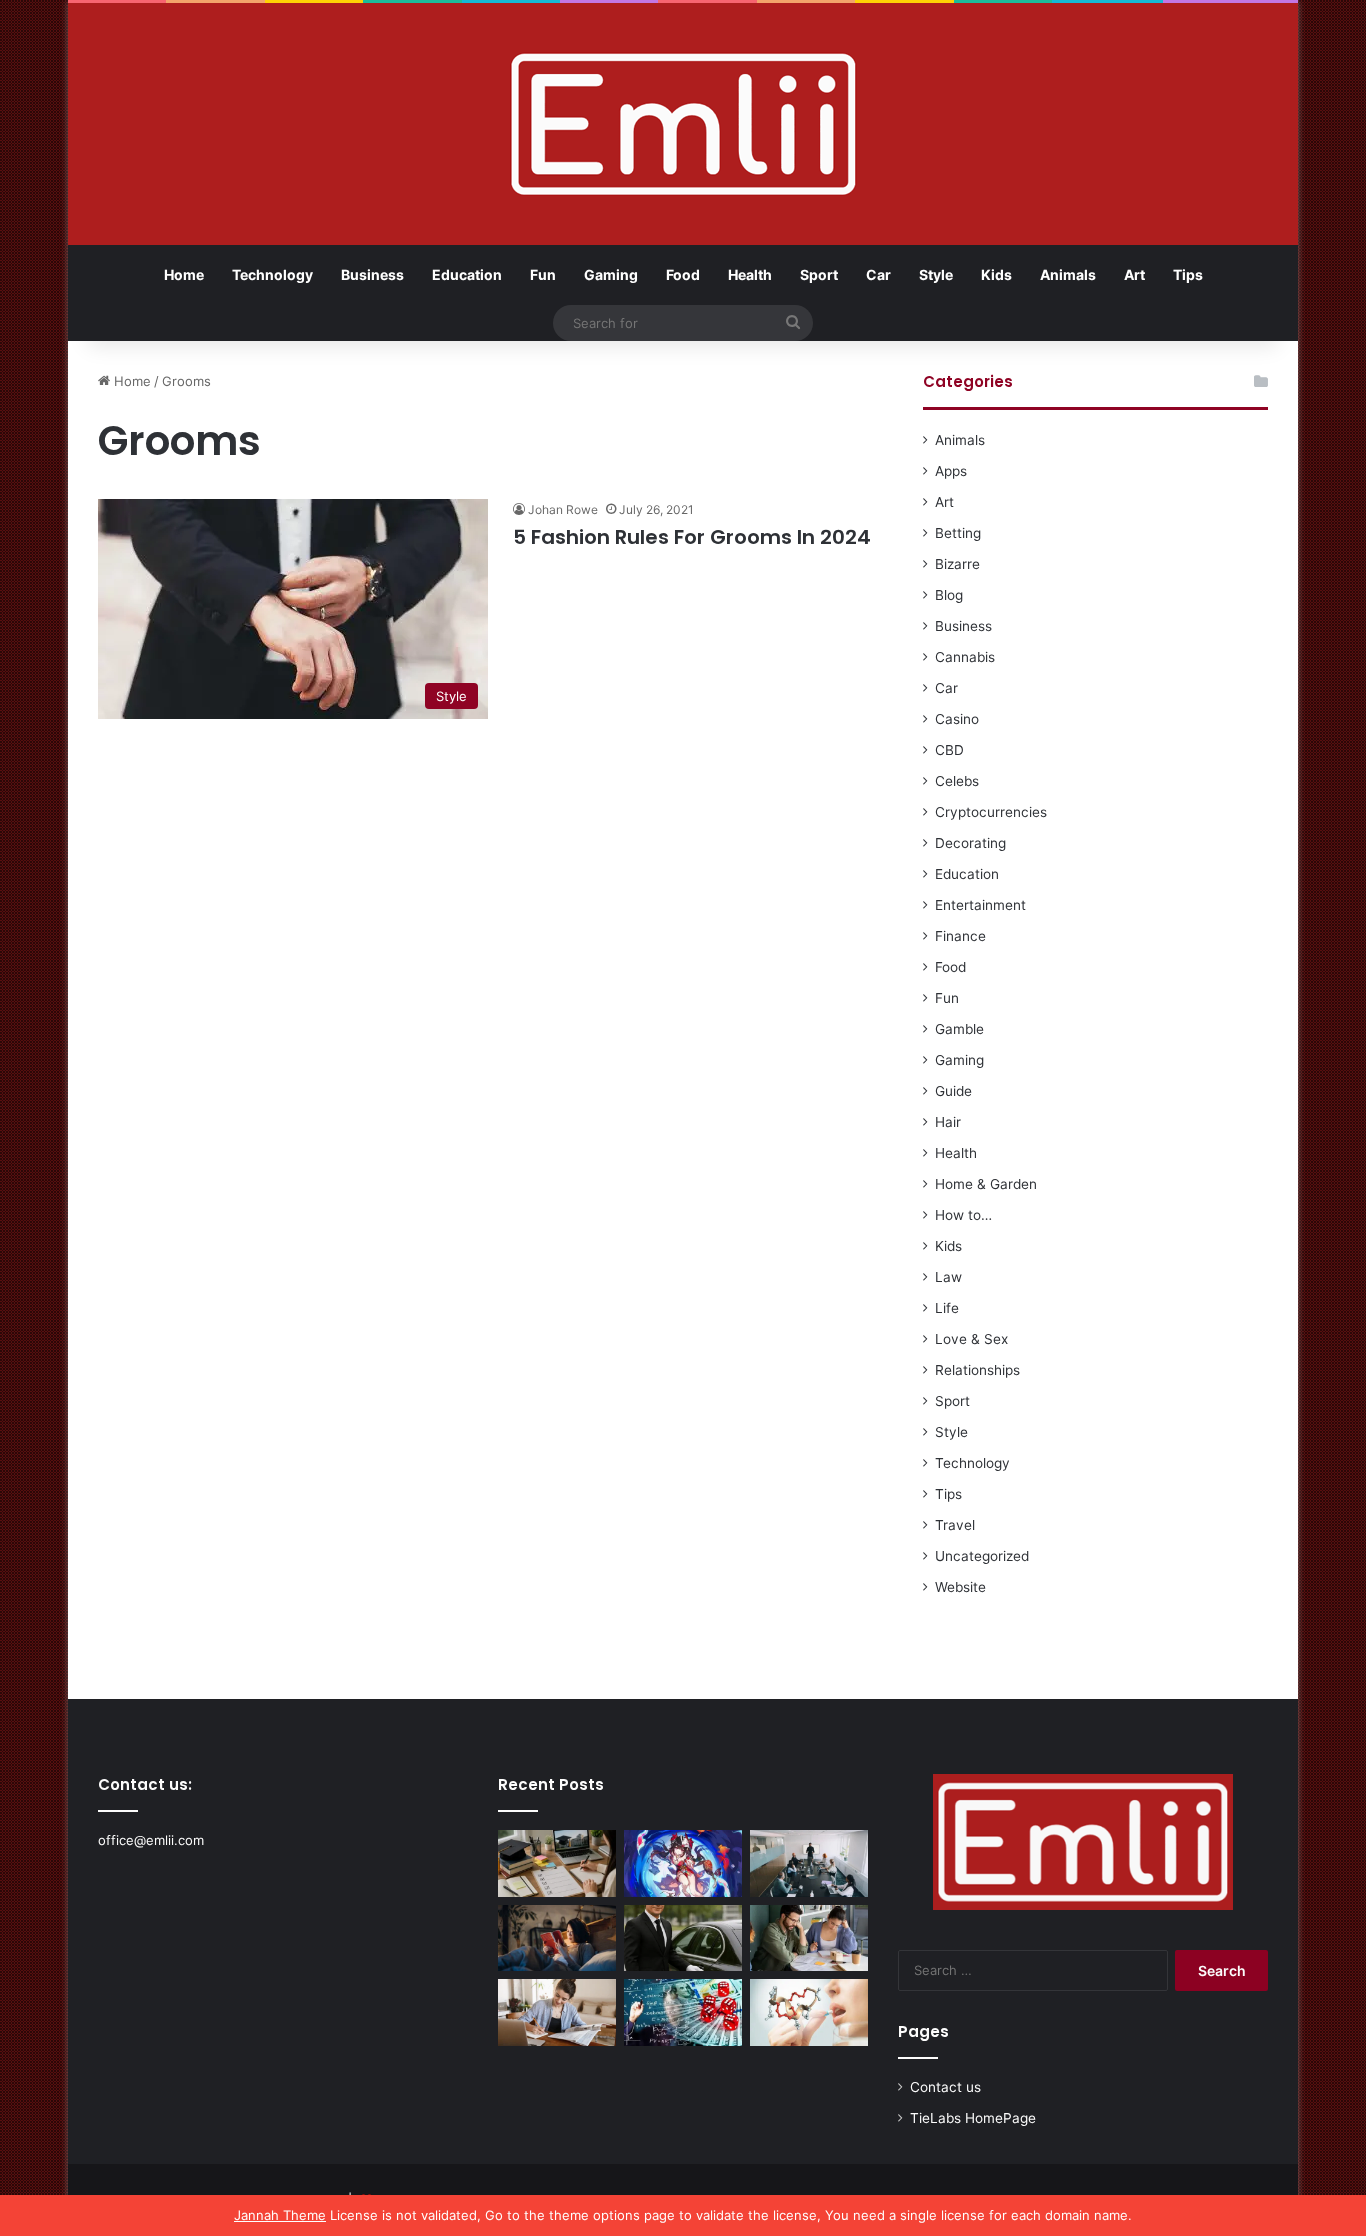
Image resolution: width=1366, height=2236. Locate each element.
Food (683, 274)
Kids (996, 274)
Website (960, 1587)
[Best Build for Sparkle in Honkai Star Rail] (683, 1863)
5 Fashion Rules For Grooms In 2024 (692, 537)
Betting (958, 533)
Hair (948, 1122)
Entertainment (980, 905)
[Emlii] (683, 124)
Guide (953, 1091)
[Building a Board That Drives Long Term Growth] (809, 1863)
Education (467, 274)
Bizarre (957, 564)
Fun (543, 274)
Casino (957, 719)
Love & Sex (971, 1339)
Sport (819, 274)
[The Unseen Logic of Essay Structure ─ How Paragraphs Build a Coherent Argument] (809, 1938)
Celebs (957, 781)
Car (878, 274)
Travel (955, 1525)
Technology (272, 274)
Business (372, 274)
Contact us (945, 2087)
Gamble (959, 1029)
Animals (1068, 274)
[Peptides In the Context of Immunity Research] (809, 2012)
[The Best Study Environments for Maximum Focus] (557, 2012)
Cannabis (965, 657)
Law (948, 1277)
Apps (951, 471)
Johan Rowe (563, 509)
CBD (949, 750)
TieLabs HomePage (973, 2118)
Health (750, 274)
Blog (949, 595)
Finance (960, 936)
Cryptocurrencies (991, 812)
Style (936, 274)
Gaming (611, 274)
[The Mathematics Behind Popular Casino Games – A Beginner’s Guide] (683, 2012)
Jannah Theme (280, 2215)
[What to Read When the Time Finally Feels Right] (557, 1938)
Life (947, 1308)
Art (1134, 274)
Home (184, 274)
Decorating (970, 843)
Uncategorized (982, 1556)
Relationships (977, 1370)
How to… (963, 1215)
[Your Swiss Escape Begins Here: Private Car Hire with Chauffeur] (683, 1938)
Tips (1188, 274)
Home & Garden (986, 1184)
